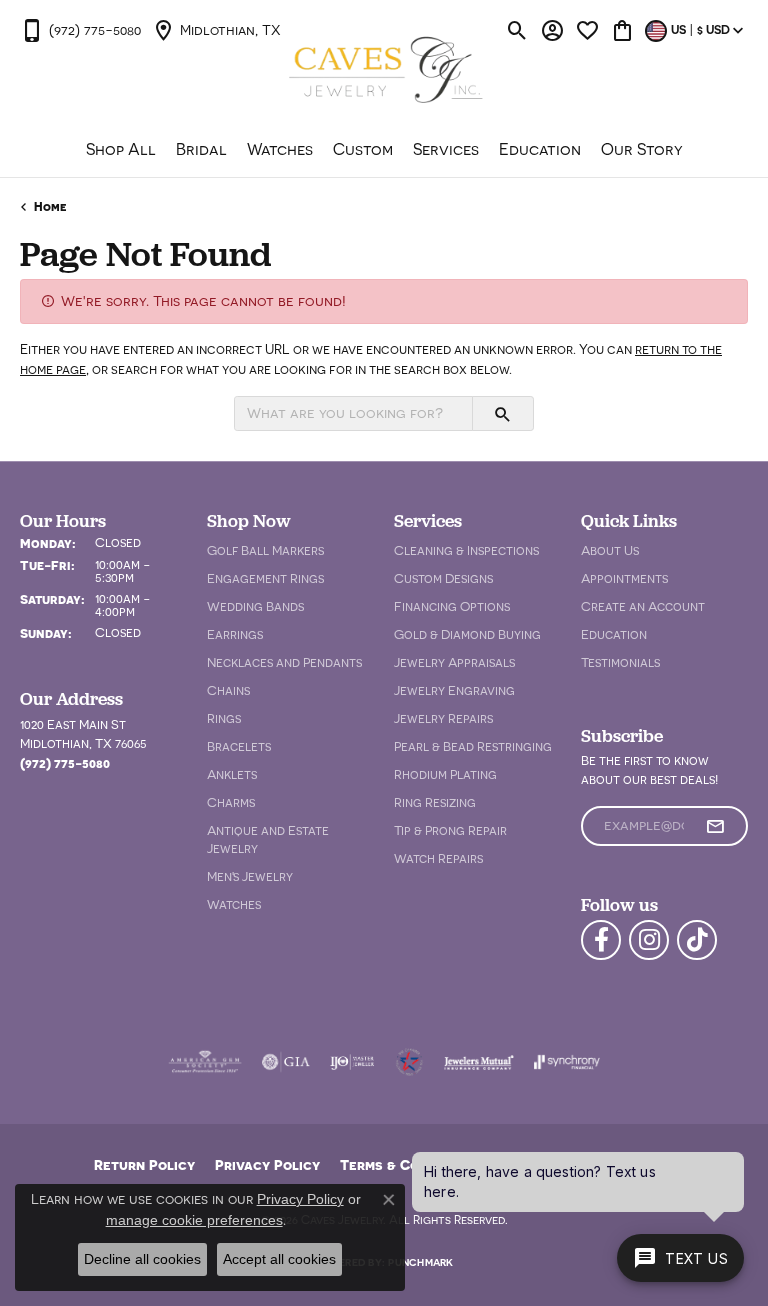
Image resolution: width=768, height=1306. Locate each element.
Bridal (201, 149)
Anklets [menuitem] (232, 774)
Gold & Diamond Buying (467, 634)
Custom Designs (443, 578)
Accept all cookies (279, 1259)
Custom (363, 149)
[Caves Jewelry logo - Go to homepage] (384, 72)
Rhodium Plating (445, 774)
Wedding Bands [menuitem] (255, 606)
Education (540, 149)
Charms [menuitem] (231, 802)
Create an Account (643, 606)
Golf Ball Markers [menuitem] (265, 550)
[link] (80, 30)
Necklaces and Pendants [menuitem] (284, 662)
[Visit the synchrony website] (567, 1062)
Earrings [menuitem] (235, 634)
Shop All (121, 149)
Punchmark (420, 1262)
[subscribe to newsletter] (715, 826)
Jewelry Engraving (454, 690)
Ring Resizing (435, 802)
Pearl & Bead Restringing (473, 746)
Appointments (624, 578)
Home (50, 206)
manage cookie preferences (194, 1220)
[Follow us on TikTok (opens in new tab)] (697, 940)
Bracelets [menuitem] (239, 746)
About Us (610, 550)
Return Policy (144, 1164)
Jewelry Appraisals (454, 662)
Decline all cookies (142, 1259)
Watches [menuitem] (234, 904)
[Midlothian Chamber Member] (409, 1062)
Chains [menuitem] (228, 690)
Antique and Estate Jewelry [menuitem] (268, 839)
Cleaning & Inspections (466, 550)
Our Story (642, 149)
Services (446, 149)
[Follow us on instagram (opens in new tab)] (649, 940)
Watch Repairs (438, 858)
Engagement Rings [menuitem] (265, 578)
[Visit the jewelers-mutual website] (478, 1062)
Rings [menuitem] (224, 718)
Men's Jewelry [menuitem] (250, 876)
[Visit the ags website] (205, 1062)
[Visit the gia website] (286, 1062)
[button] (517, 30)
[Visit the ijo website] (352, 1062)
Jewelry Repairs (443, 718)
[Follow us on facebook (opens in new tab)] (601, 940)
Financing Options (452, 606)
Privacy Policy (267, 1164)
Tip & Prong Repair (450, 830)
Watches (280, 149)
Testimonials (620, 662)
